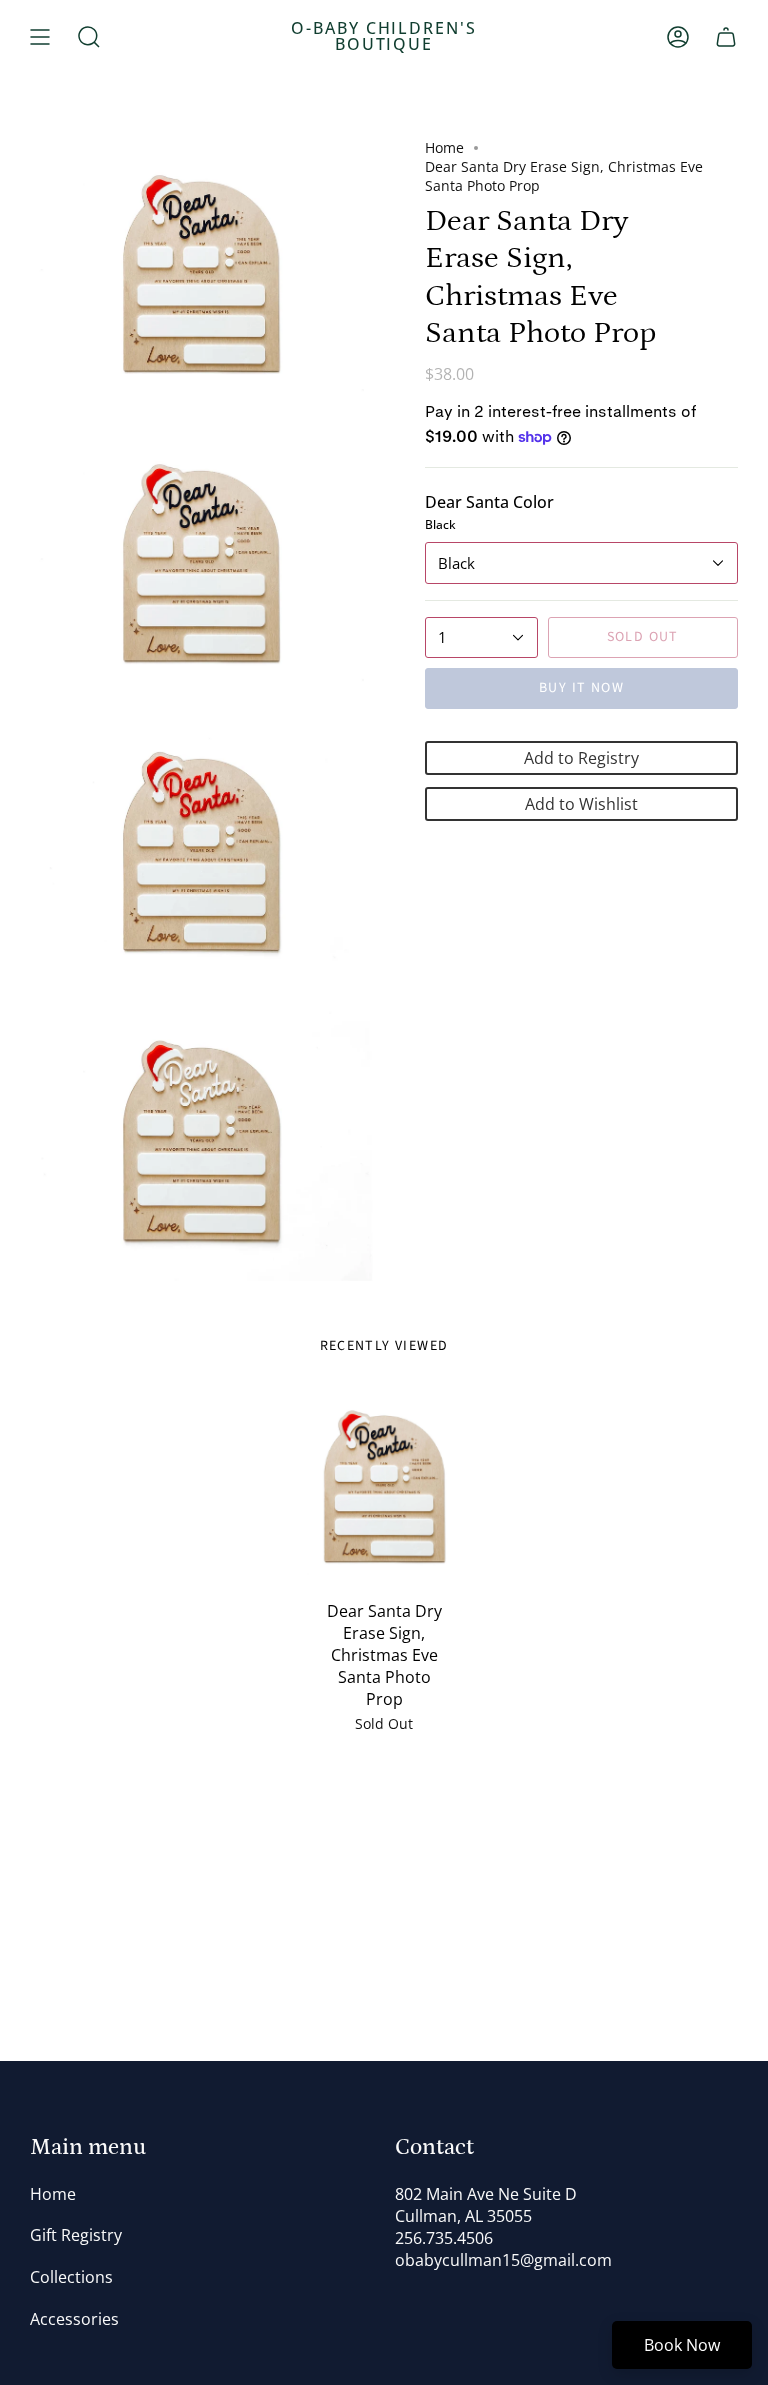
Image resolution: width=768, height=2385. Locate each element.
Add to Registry (581, 758)
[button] (89, 37)
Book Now (682, 2345)
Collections (71, 2277)
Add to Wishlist (581, 804)
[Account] (678, 37)
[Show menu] (40, 37)
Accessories (74, 2319)
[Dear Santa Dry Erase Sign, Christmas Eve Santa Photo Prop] (384, 1487)
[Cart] (726, 37)
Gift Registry (76, 2235)
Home (444, 147)
